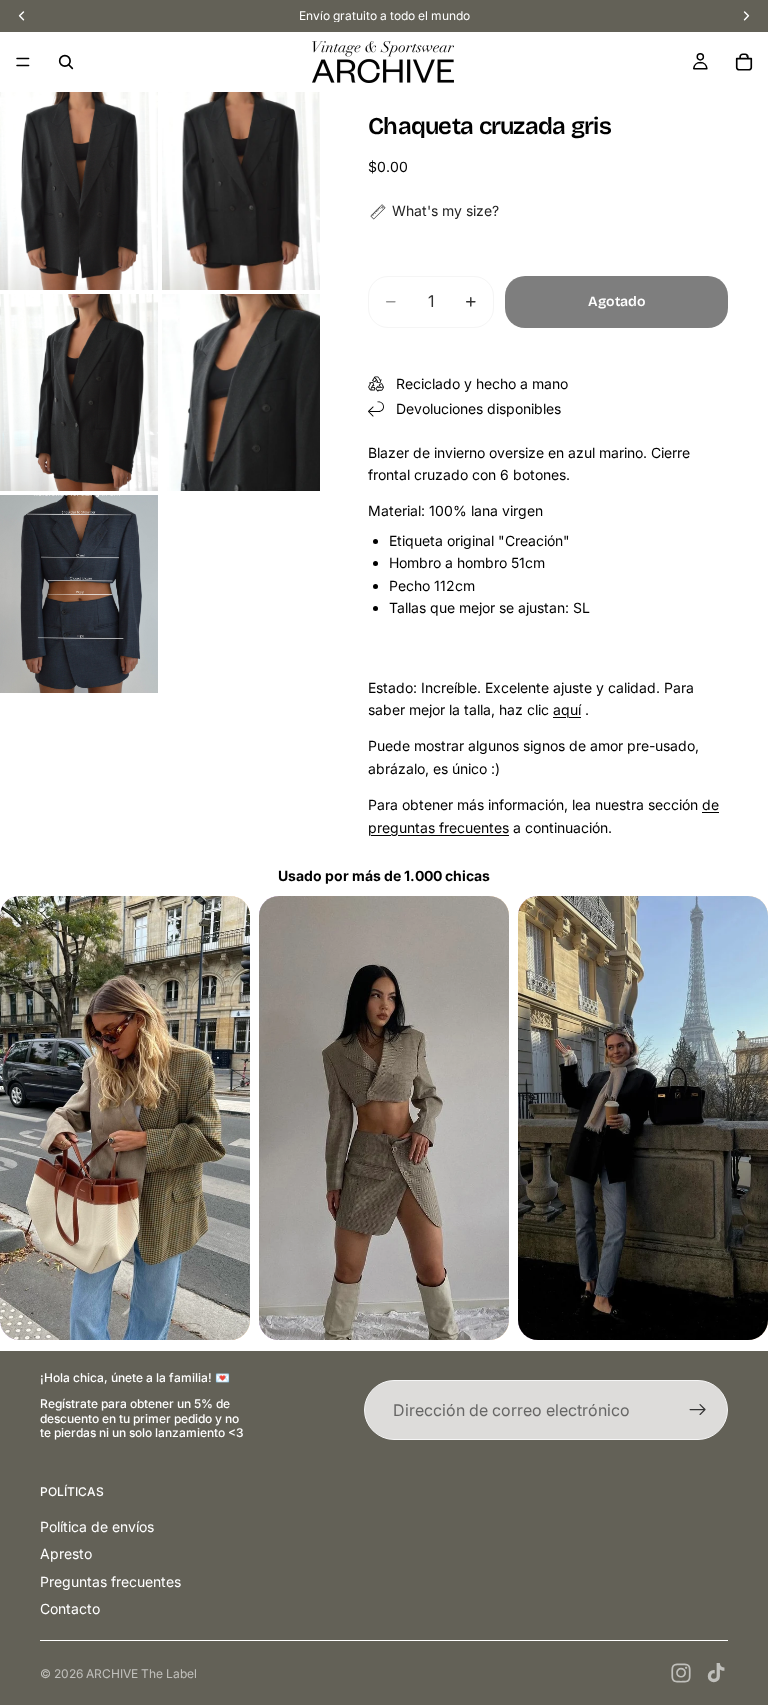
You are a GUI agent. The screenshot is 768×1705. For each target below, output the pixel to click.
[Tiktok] (716, 1673)
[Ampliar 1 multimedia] (79, 191)
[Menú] (23, 62)
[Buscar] (66, 62)
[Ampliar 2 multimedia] (241, 191)
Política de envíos (97, 1526)
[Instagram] (681, 1673)
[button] (433, 211)
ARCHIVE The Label (141, 1673)
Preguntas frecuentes (110, 1581)
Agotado (617, 301)
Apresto (66, 1553)
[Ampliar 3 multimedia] (79, 393)
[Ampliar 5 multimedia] (79, 594)
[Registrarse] (698, 1410)
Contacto (70, 1608)
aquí (567, 709)
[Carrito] (744, 62)
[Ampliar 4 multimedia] (241, 393)
